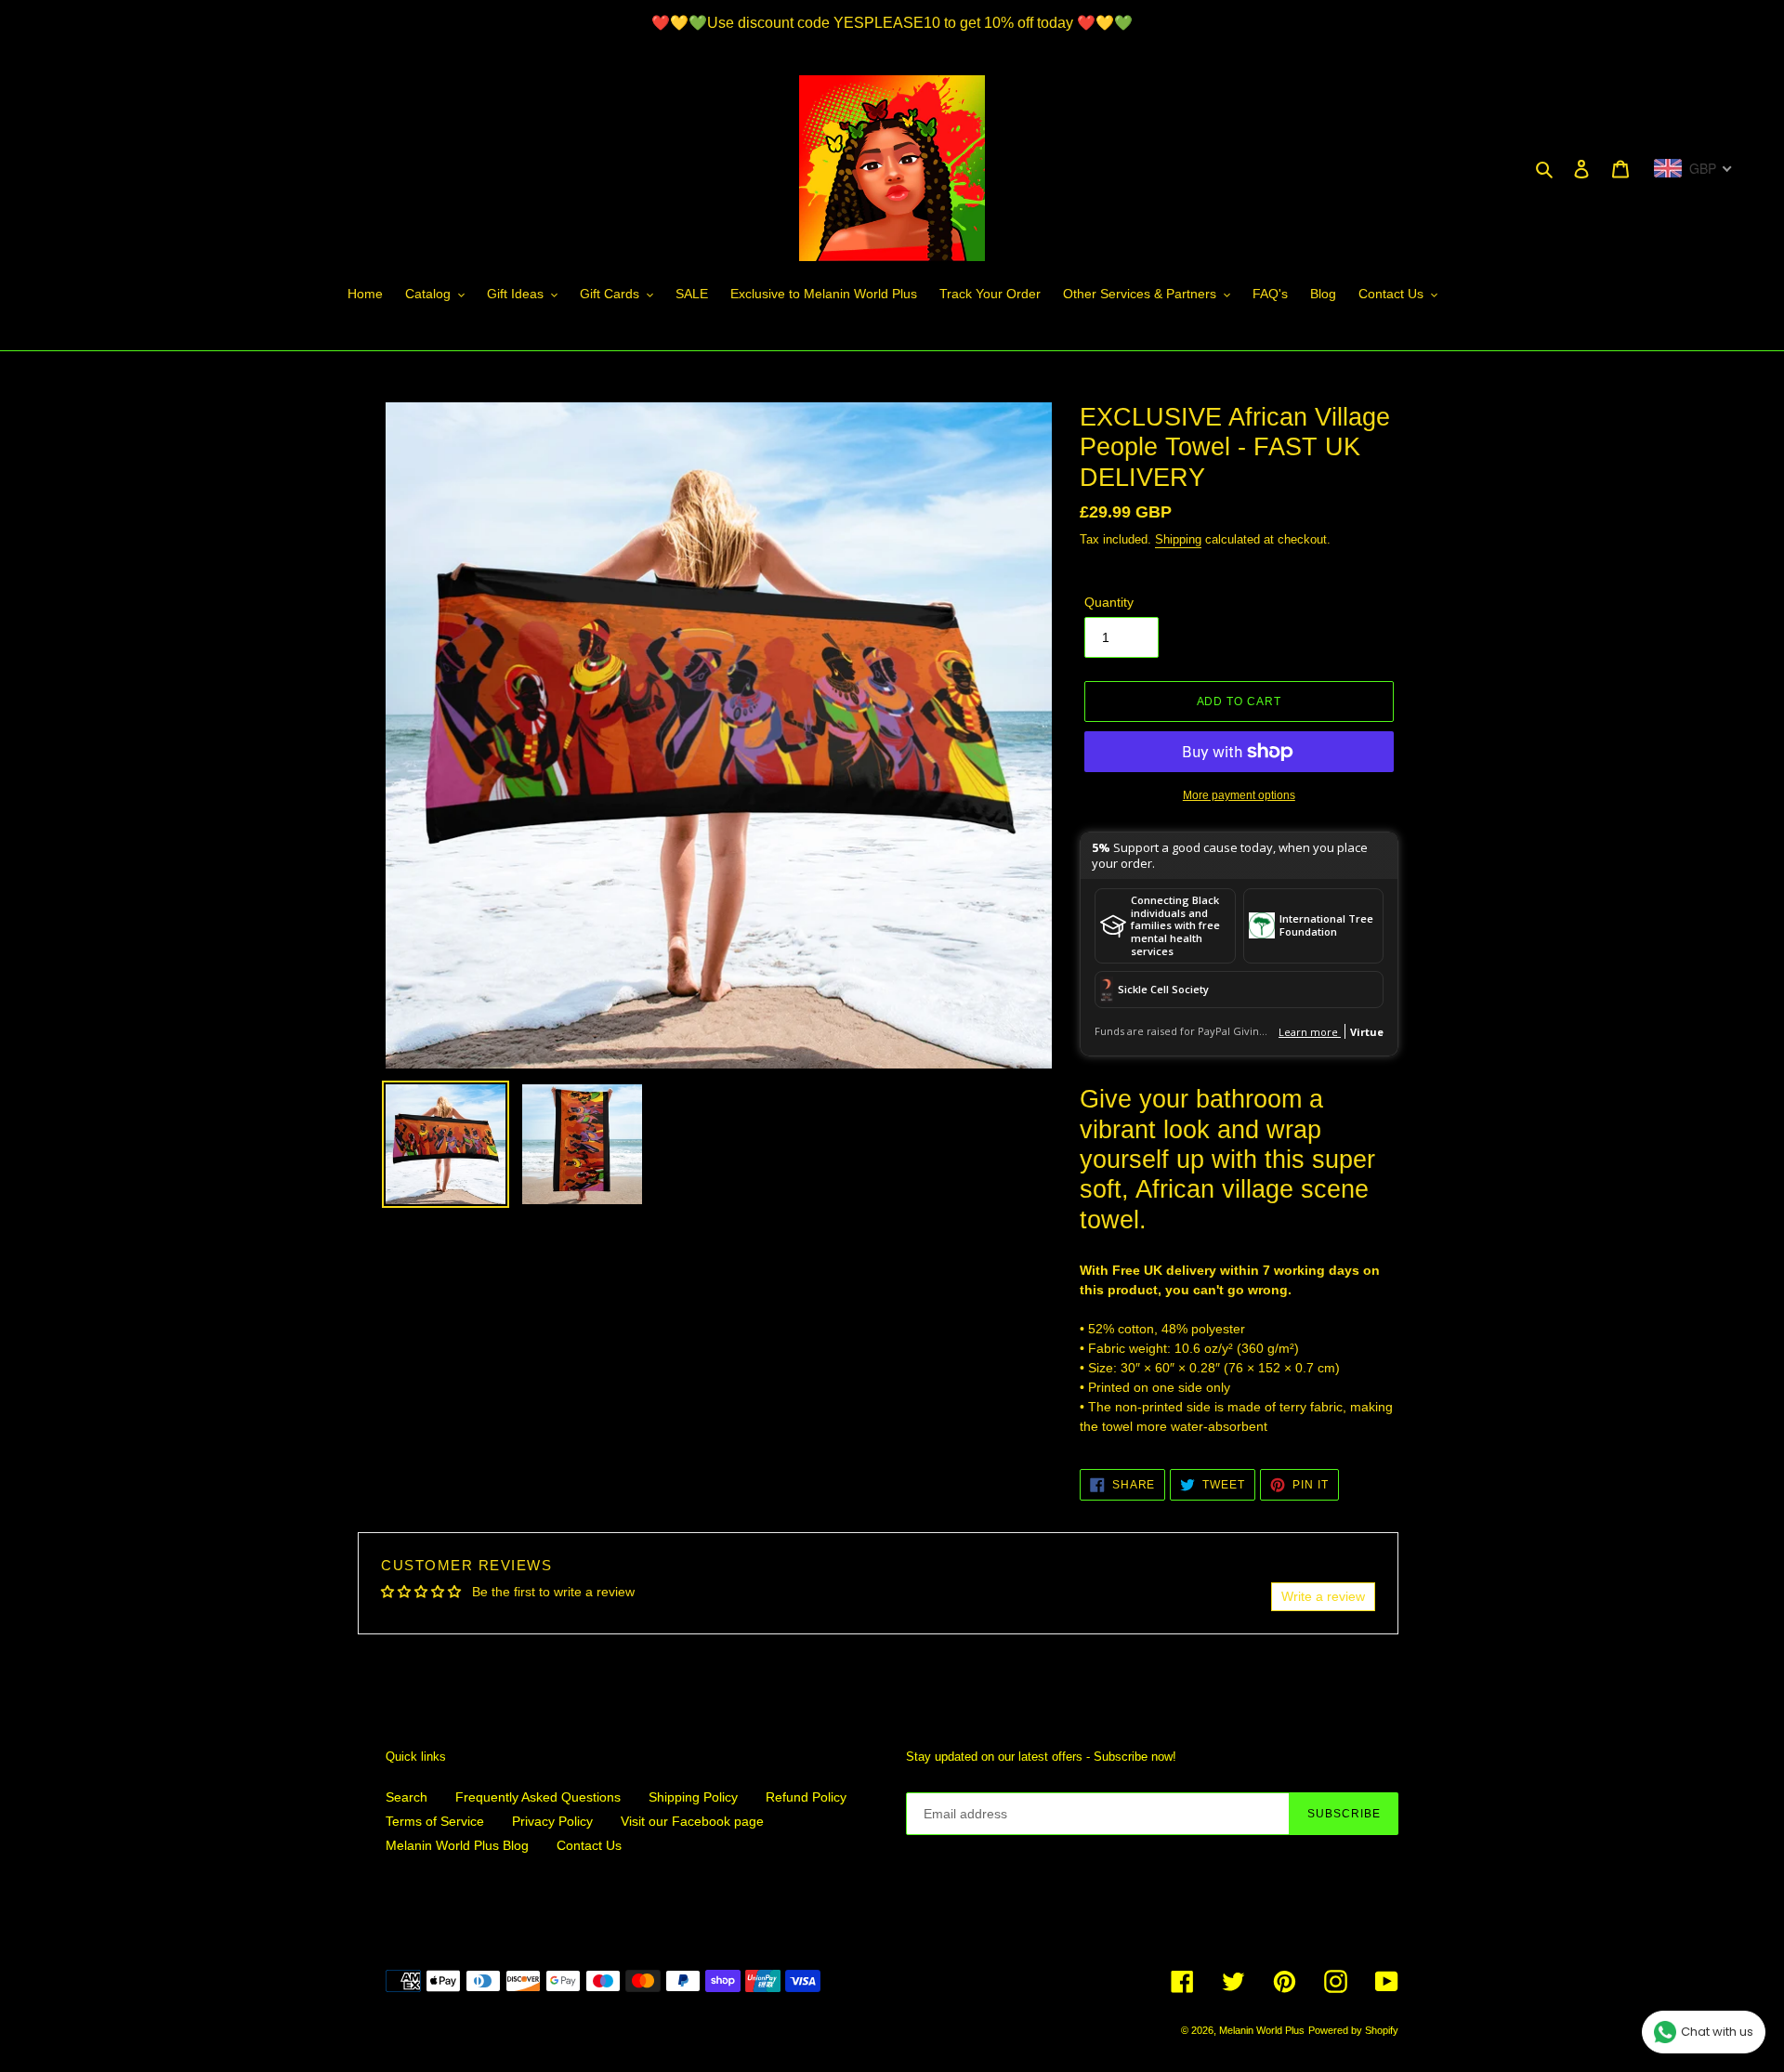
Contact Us (589, 1845)
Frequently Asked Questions (538, 1797)
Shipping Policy (693, 1797)
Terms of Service (435, 1821)
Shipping (1178, 539)
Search (407, 1797)
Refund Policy (806, 1797)
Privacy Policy (552, 1821)
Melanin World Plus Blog (457, 1845)
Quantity (1109, 602)
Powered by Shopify (1353, 2030)
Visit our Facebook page (692, 1821)
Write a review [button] (1323, 1596)
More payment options (1239, 795)
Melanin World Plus (1262, 2030)
